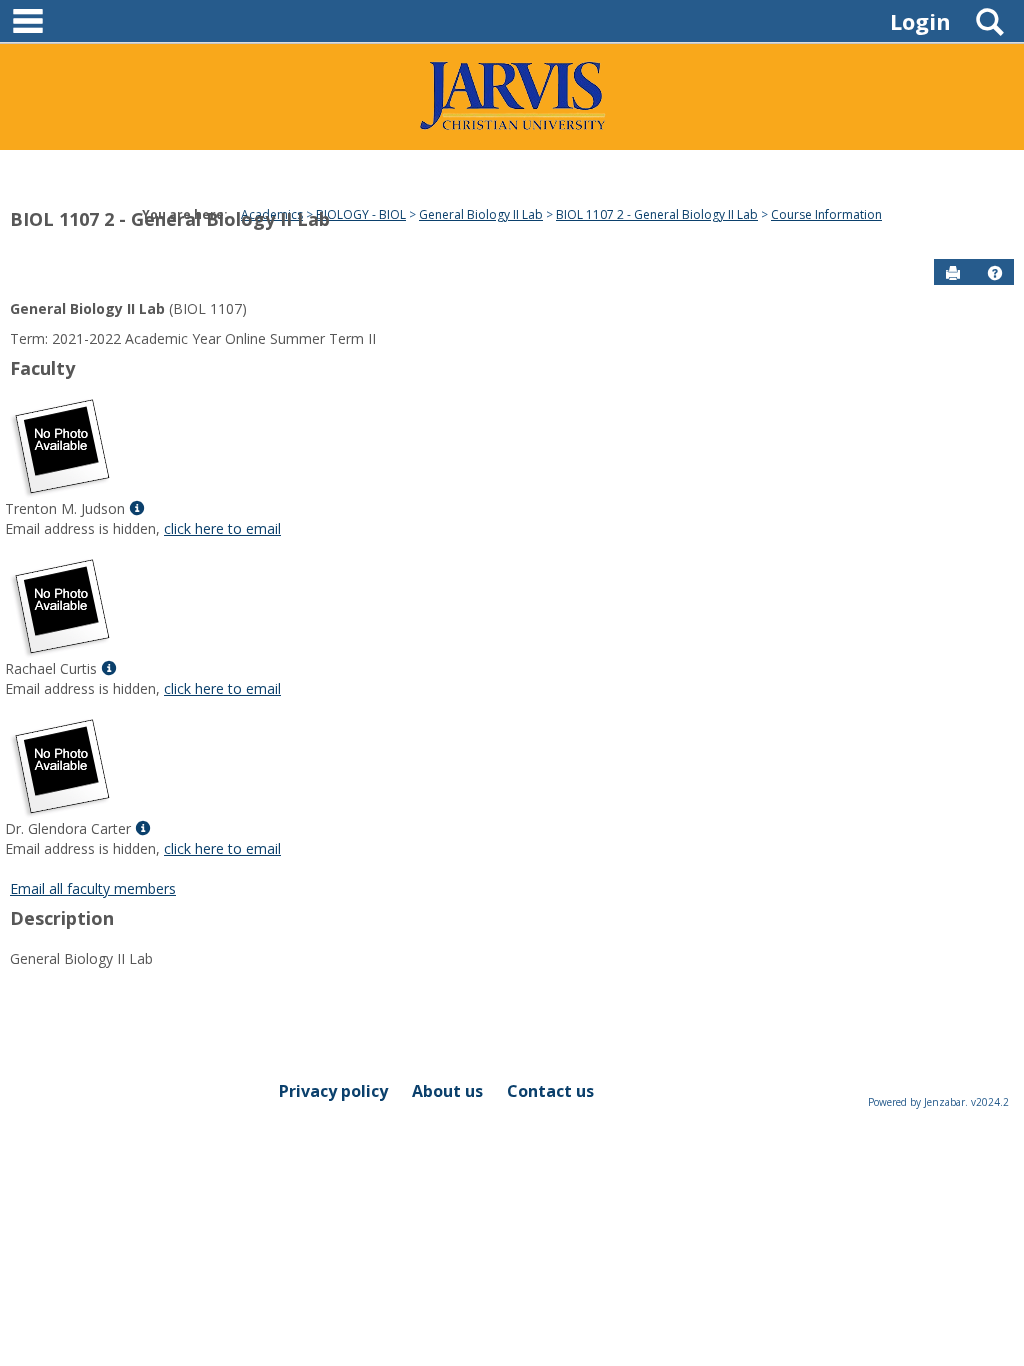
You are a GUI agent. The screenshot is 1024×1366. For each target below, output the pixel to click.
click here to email (222, 528)
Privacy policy (333, 1091)
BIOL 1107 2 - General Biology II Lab (170, 219)
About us (447, 1091)
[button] (995, 273)
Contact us (550, 1091)
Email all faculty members (93, 888)
